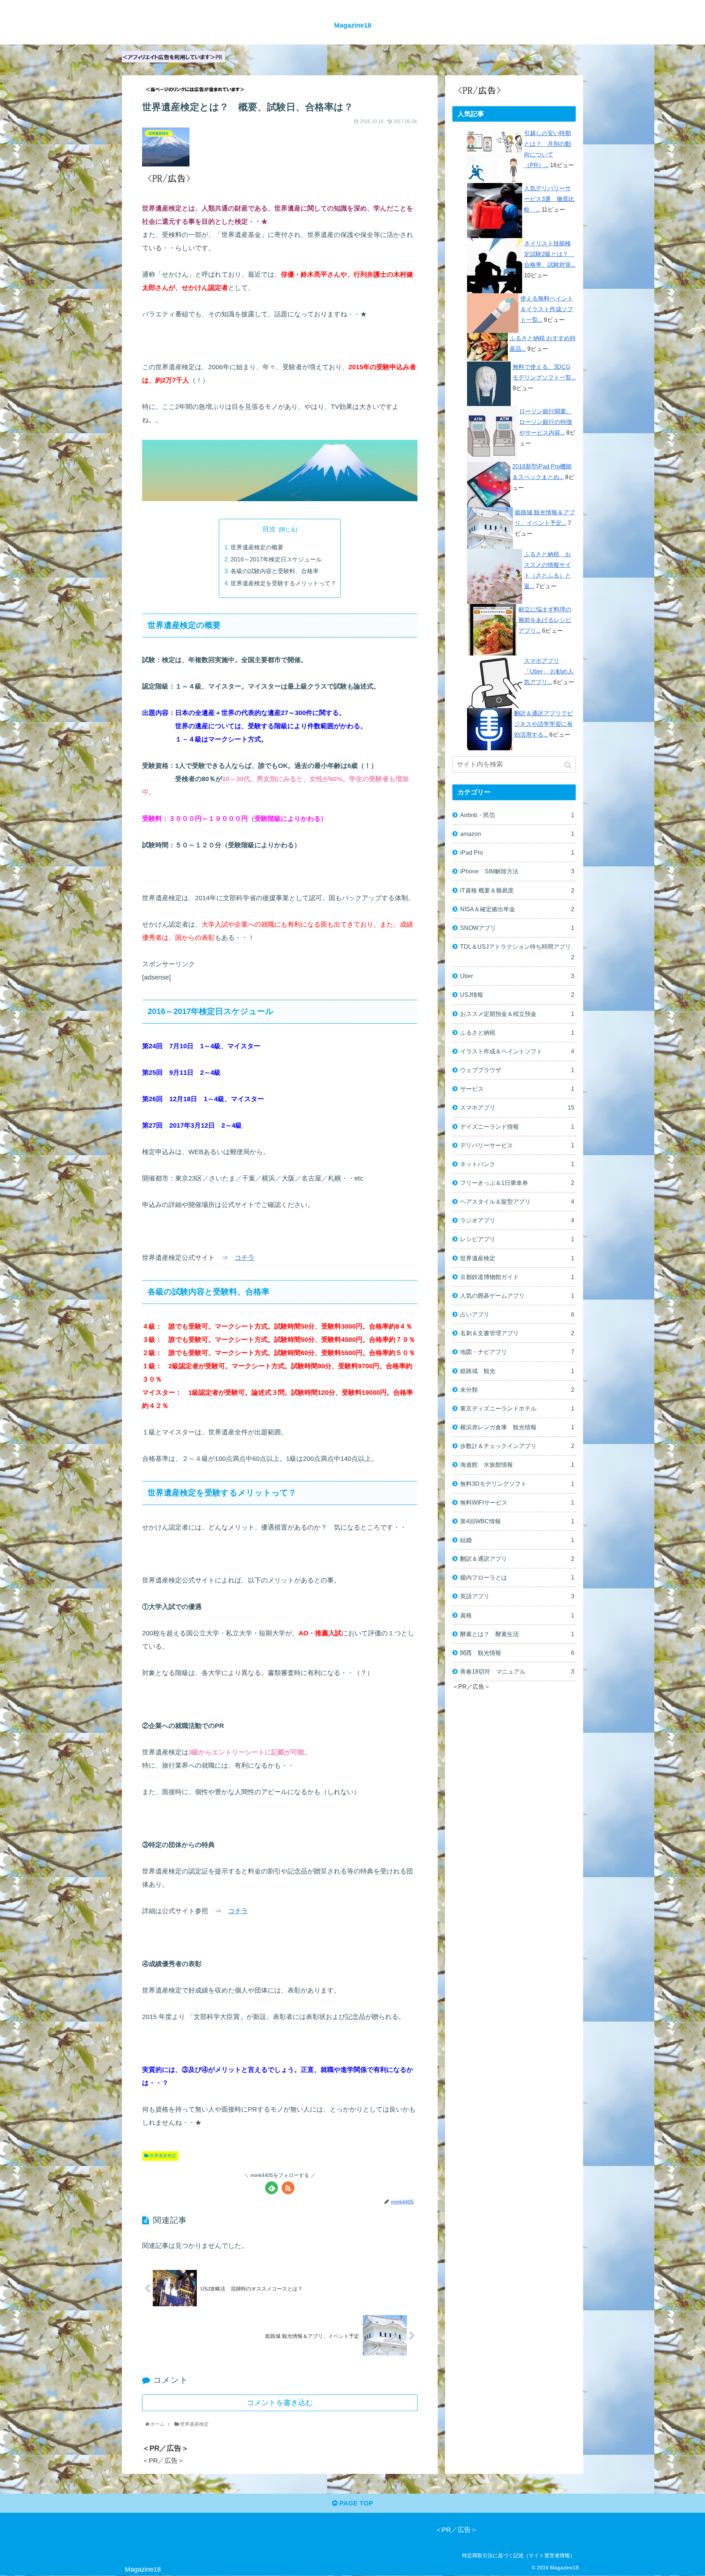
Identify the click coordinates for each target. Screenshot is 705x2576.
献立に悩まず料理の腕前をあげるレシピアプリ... (545, 620)
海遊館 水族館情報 (517, 1465)
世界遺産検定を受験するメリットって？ (283, 583)
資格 (517, 1615)
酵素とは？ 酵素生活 (517, 1634)
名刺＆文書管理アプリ (517, 1333)
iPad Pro (517, 852)
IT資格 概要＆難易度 (517, 890)
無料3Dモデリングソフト (517, 1484)
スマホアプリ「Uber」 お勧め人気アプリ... (549, 671)
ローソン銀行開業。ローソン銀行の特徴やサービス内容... (546, 422)
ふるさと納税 (517, 1032)
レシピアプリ (517, 1239)
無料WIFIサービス (517, 1502)
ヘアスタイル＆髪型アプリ (517, 1201)
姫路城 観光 (517, 1371)
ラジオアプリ (517, 1220)
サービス (517, 1089)
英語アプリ (517, 1596)
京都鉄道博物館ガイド (517, 1277)
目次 (269, 529)
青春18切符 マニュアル (517, 1671)
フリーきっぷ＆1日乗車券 (517, 1183)
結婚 (517, 1540)
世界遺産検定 (163, 2156)
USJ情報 (517, 995)
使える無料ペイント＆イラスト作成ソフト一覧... (547, 309)
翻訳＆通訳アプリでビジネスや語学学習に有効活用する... (543, 724)
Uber (517, 976)
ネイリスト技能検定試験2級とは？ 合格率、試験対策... (550, 254)
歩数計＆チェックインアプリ (517, 1446)
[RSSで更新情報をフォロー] (288, 2188)
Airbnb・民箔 (517, 815)
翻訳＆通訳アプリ (517, 1559)
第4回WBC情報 (517, 1521)
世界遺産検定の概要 (257, 547)
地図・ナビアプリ (517, 1352)
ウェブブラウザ (517, 1070)
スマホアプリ (517, 1107)
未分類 (517, 1390)
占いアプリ (517, 1314)
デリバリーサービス (517, 1145)
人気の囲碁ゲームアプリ (517, 1296)
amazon (517, 834)
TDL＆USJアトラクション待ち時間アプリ (517, 952)
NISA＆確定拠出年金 (517, 909)
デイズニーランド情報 (517, 1127)
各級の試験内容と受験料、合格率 (275, 571)
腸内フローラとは (517, 1577)
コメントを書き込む (280, 2403)
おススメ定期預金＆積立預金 (517, 1014)
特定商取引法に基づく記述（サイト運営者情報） (518, 2555)
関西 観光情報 (517, 1653)
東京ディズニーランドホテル (517, 1408)
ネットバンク (517, 1164)
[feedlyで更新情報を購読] (272, 2188)
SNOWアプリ (517, 928)
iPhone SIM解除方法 (517, 871)
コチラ (245, 1258)
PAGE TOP (355, 2503)
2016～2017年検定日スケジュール (279, 559)
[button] (569, 765)
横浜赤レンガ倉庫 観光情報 (517, 1427)
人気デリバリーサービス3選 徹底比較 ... (549, 199)
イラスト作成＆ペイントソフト (517, 1051)
